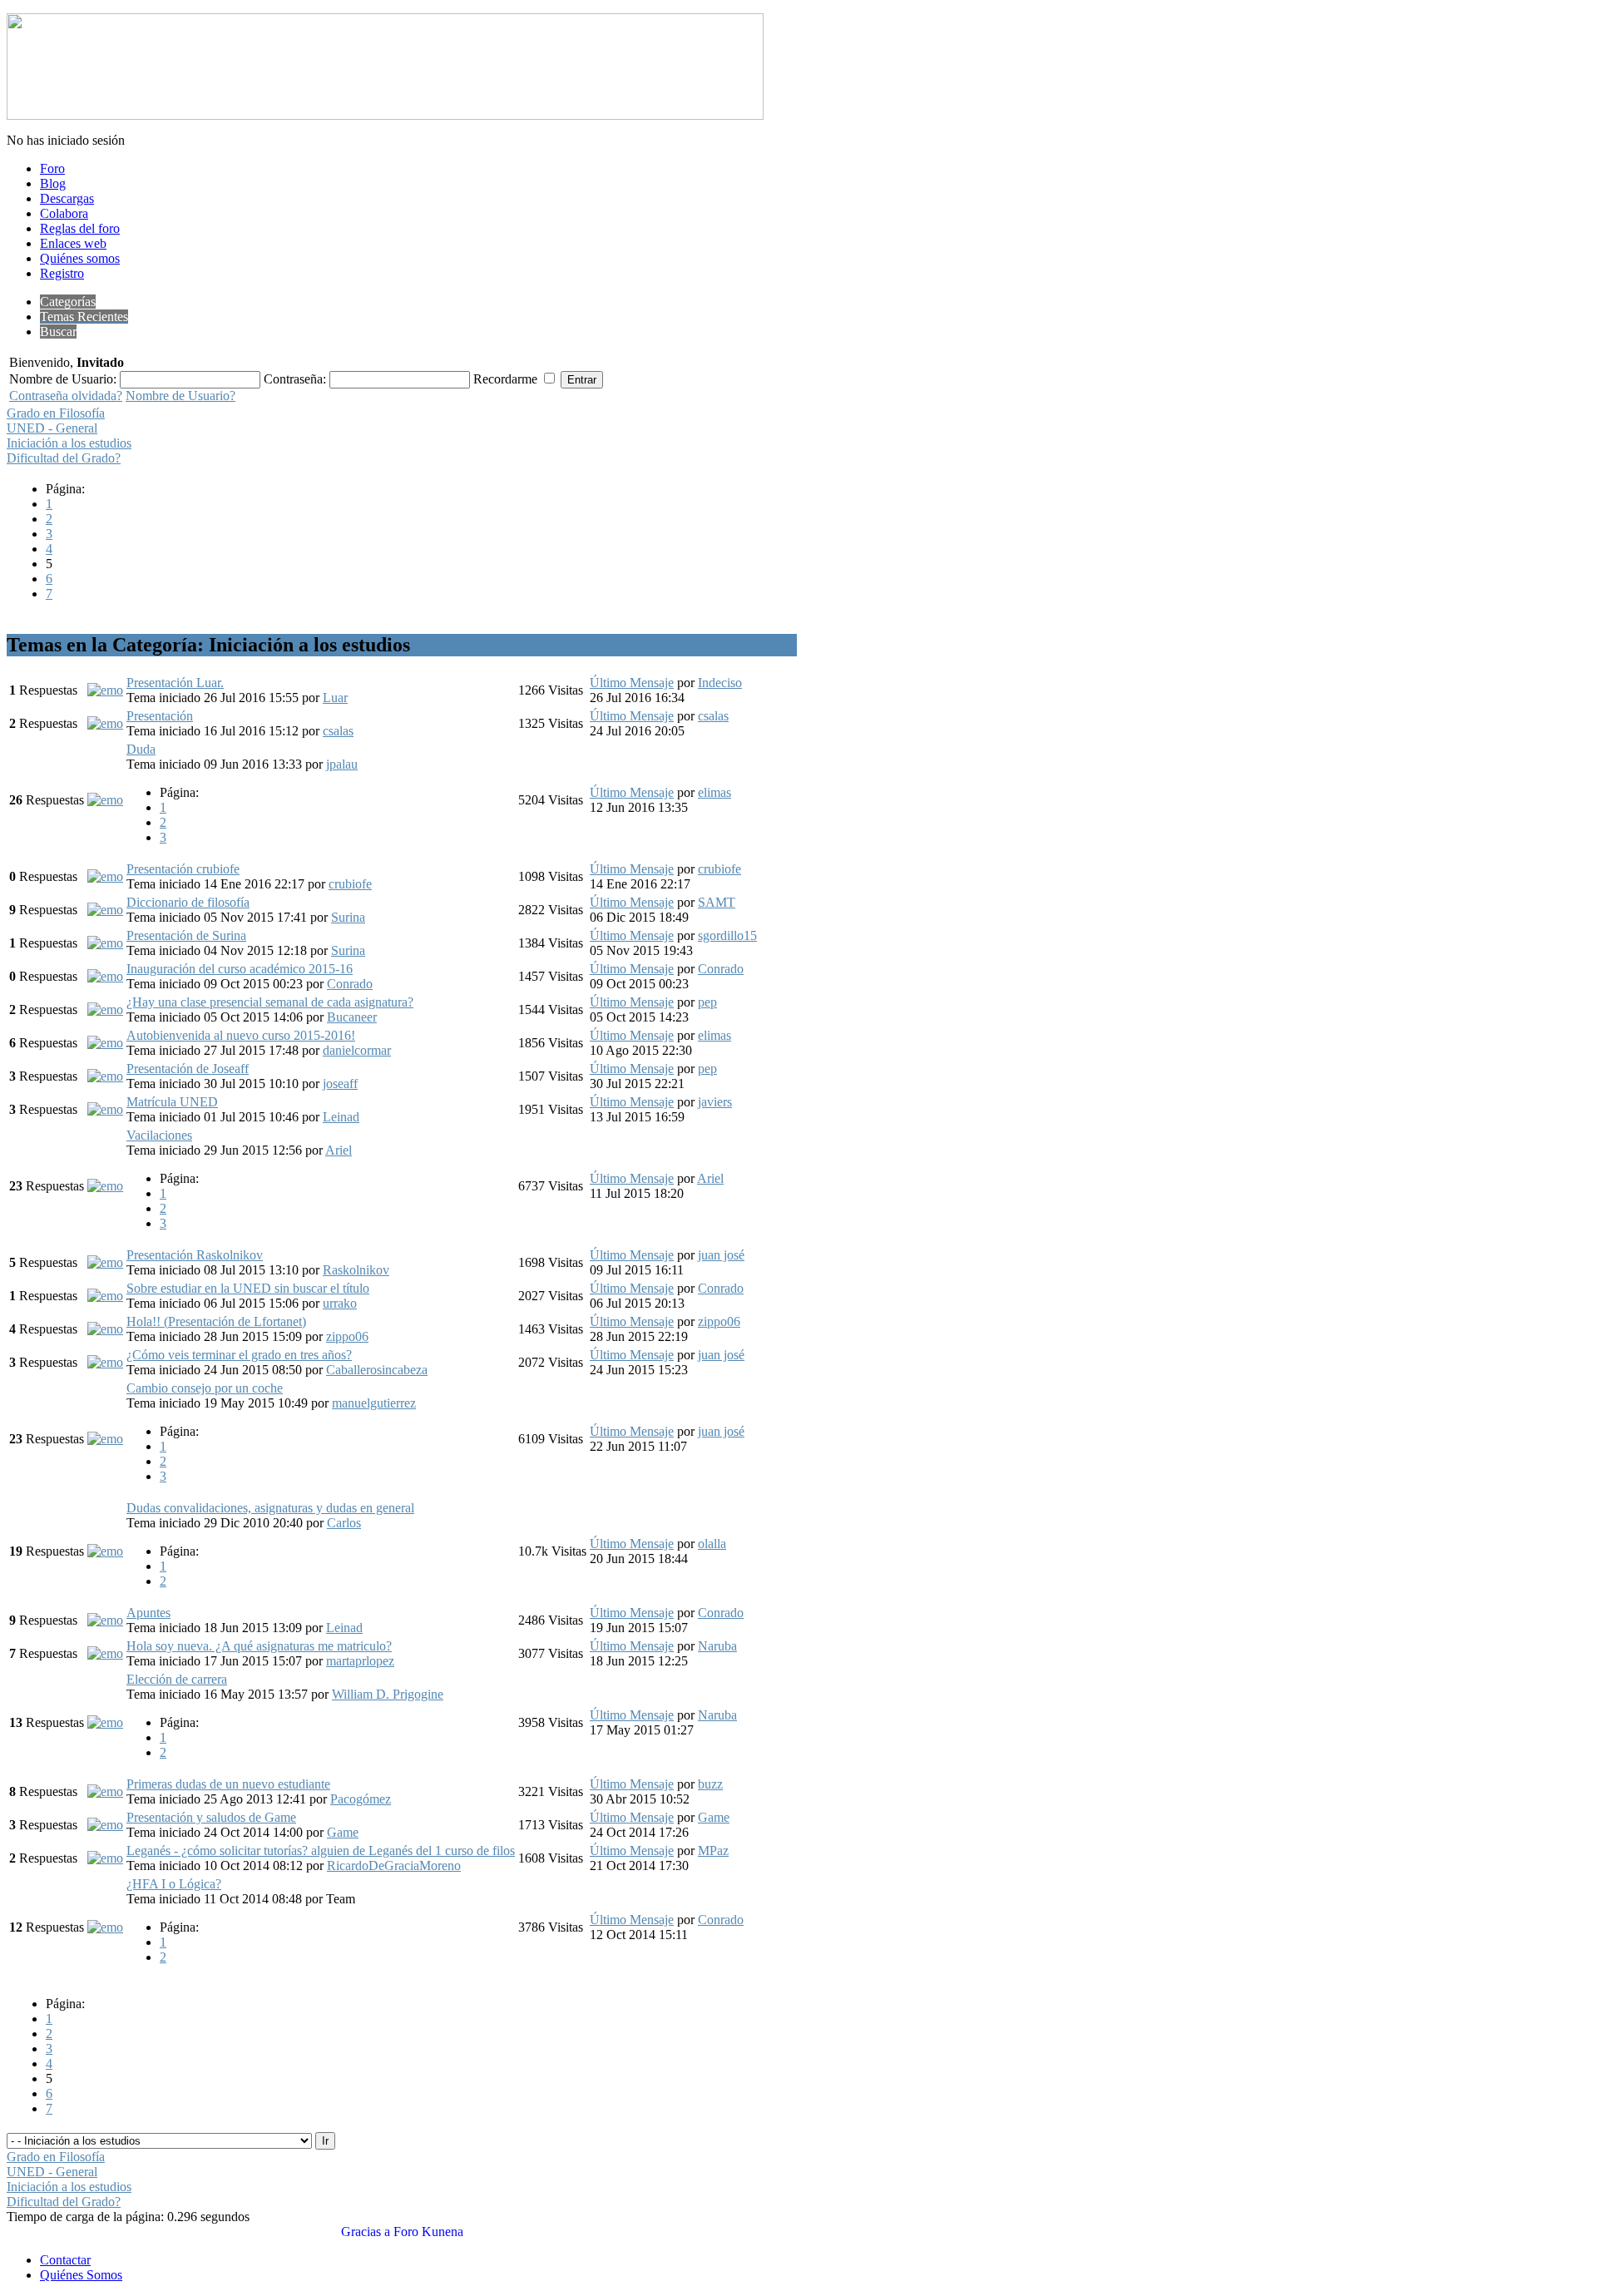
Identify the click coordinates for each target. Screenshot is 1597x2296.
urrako (340, 1303)
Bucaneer (352, 1017)
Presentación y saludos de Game (211, 1817)
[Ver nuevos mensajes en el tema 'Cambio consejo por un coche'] (105, 1439)
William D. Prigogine (388, 1694)
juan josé (721, 1255)
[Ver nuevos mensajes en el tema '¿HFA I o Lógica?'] (105, 1927)
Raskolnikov (356, 1270)
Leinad (341, 1117)
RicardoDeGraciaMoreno (394, 1865)
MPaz (713, 1851)
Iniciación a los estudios (69, 443)
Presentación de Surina (186, 935)
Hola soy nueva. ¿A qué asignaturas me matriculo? (259, 1646)
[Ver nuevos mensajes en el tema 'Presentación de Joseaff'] (105, 1076)
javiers (715, 1102)
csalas (338, 731)
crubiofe (350, 884)
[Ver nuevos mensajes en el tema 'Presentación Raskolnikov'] (105, 1262)
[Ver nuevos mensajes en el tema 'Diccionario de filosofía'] (105, 910)
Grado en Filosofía (56, 413)
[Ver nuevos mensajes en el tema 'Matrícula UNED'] (105, 1109)
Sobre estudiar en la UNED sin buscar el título (248, 1288)
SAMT (717, 902)
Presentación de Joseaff (188, 1069)
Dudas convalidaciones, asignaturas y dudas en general (270, 1508)
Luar (335, 698)
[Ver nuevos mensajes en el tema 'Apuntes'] (105, 1620)
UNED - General (52, 428)
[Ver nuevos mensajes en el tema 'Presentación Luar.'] (105, 690)
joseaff (340, 1084)
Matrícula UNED (172, 1102)
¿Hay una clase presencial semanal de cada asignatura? (270, 1002)
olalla (712, 1544)
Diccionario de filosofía (188, 902)
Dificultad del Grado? (64, 458)
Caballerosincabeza (377, 1370)
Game (343, 1832)
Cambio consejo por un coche (205, 1388)
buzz (710, 1784)
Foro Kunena (428, 2232)
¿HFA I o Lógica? (174, 1884)
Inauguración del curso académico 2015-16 (240, 969)
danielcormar (357, 1050)
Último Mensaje (632, 683)
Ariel (339, 1150)
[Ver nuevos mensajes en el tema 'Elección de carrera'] (105, 1722)
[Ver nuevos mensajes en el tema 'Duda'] (105, 800)
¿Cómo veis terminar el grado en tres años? (239, 1355)
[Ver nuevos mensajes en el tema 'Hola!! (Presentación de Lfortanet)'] (105, 1329)
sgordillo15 (727, 935)
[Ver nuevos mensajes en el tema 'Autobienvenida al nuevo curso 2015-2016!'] (105, 1043)
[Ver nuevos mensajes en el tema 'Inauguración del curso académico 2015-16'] (105, 976)
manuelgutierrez (374, 1403)
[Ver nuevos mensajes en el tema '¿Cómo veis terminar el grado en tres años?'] (105, 1362)
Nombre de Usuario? (180, 396)
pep (707, 1002)
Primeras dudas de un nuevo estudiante (228, 1784)
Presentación (160, 716)
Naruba (717, 1646)
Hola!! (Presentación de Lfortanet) (216, 1321)
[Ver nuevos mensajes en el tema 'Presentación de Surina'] (105, 943)
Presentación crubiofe (183, 869)
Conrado (350, 984)
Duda (141, 749)
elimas (714, 792)
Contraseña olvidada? (66, 396)
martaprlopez (360, 1661)
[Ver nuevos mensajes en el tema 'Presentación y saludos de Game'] (105, 1825)
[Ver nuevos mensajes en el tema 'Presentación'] (105, 723)
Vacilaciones (159, 1135)
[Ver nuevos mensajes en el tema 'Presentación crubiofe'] (105, 876)
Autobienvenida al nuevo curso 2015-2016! (241, 1035)
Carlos (344, 1523)
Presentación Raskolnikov (195, 1255)
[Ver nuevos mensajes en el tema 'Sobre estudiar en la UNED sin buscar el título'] (105, 1296)
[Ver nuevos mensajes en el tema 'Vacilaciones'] (105, 1186)
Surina (348, 917)
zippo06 (347, 1336)
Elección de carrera (177, 1679)
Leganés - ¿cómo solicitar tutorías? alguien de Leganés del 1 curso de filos (321, 1851)
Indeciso (720, 683)
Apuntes (148, 1613)
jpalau (342, 764)
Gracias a (366, 2232)
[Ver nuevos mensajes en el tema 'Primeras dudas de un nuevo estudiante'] (105, 1791)
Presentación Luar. (175, 683)
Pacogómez (361, 1799)
